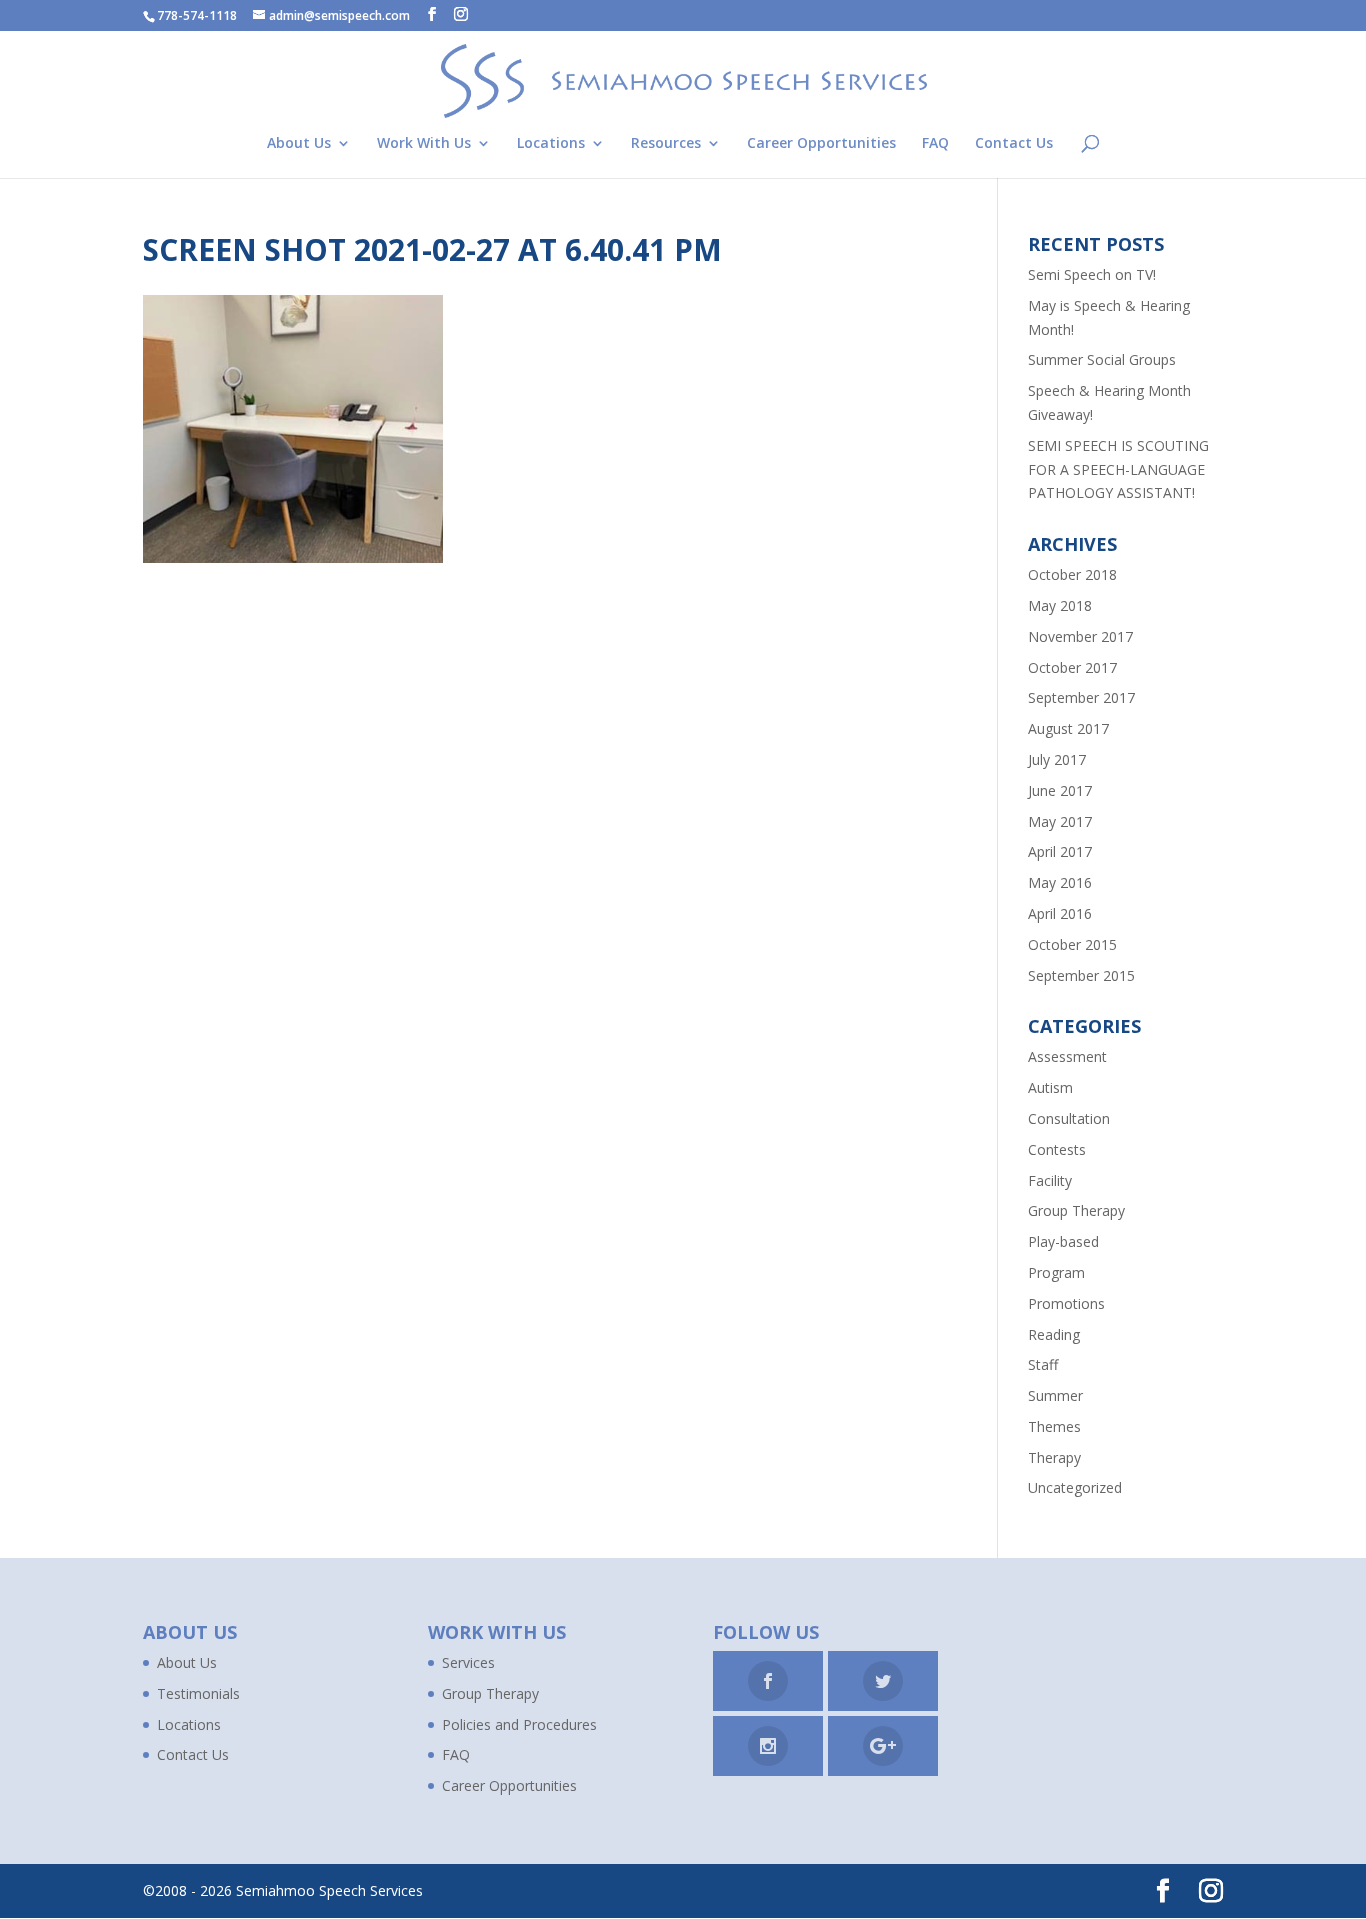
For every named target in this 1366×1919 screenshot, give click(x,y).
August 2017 (1068, 728)
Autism (1050, 1087)
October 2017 (1072, 667)
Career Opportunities (821, 144)
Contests (1057, 1149)
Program (1056, 1272)
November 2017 (1080, 636)
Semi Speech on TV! (1092, 274)
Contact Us (1014, 144)
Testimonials (198, 1693)
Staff (1043, 1364)
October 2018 (1072, 574)
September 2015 (1081, 975)
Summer (1055, 1395)
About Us (299, 144)
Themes (1054, 1426)
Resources (666, 144)
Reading (1054, 1334)
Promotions (1066, 1303)
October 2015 (1072, 944)
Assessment (1067, 1056)
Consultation (1069, 1118)
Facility (1050, 1180)
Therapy (1054, 1457)
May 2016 (1060, 882)
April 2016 (1060, 913)
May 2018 (1060, 605)
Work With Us (424, 144)
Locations (551, 144)
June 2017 (1060, 790)
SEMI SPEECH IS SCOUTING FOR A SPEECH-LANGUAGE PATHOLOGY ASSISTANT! (1118, 469)
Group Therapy (1076, 1210)
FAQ (935, 144)
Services (468, 1662)
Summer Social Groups (1102, 359)
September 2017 (1081, 697)
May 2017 (1060, 821)
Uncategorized (1075, 1487)
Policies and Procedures (519, 1724)
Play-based (1063, 1241)
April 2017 (1060, 851)
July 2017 (1057, 759)
